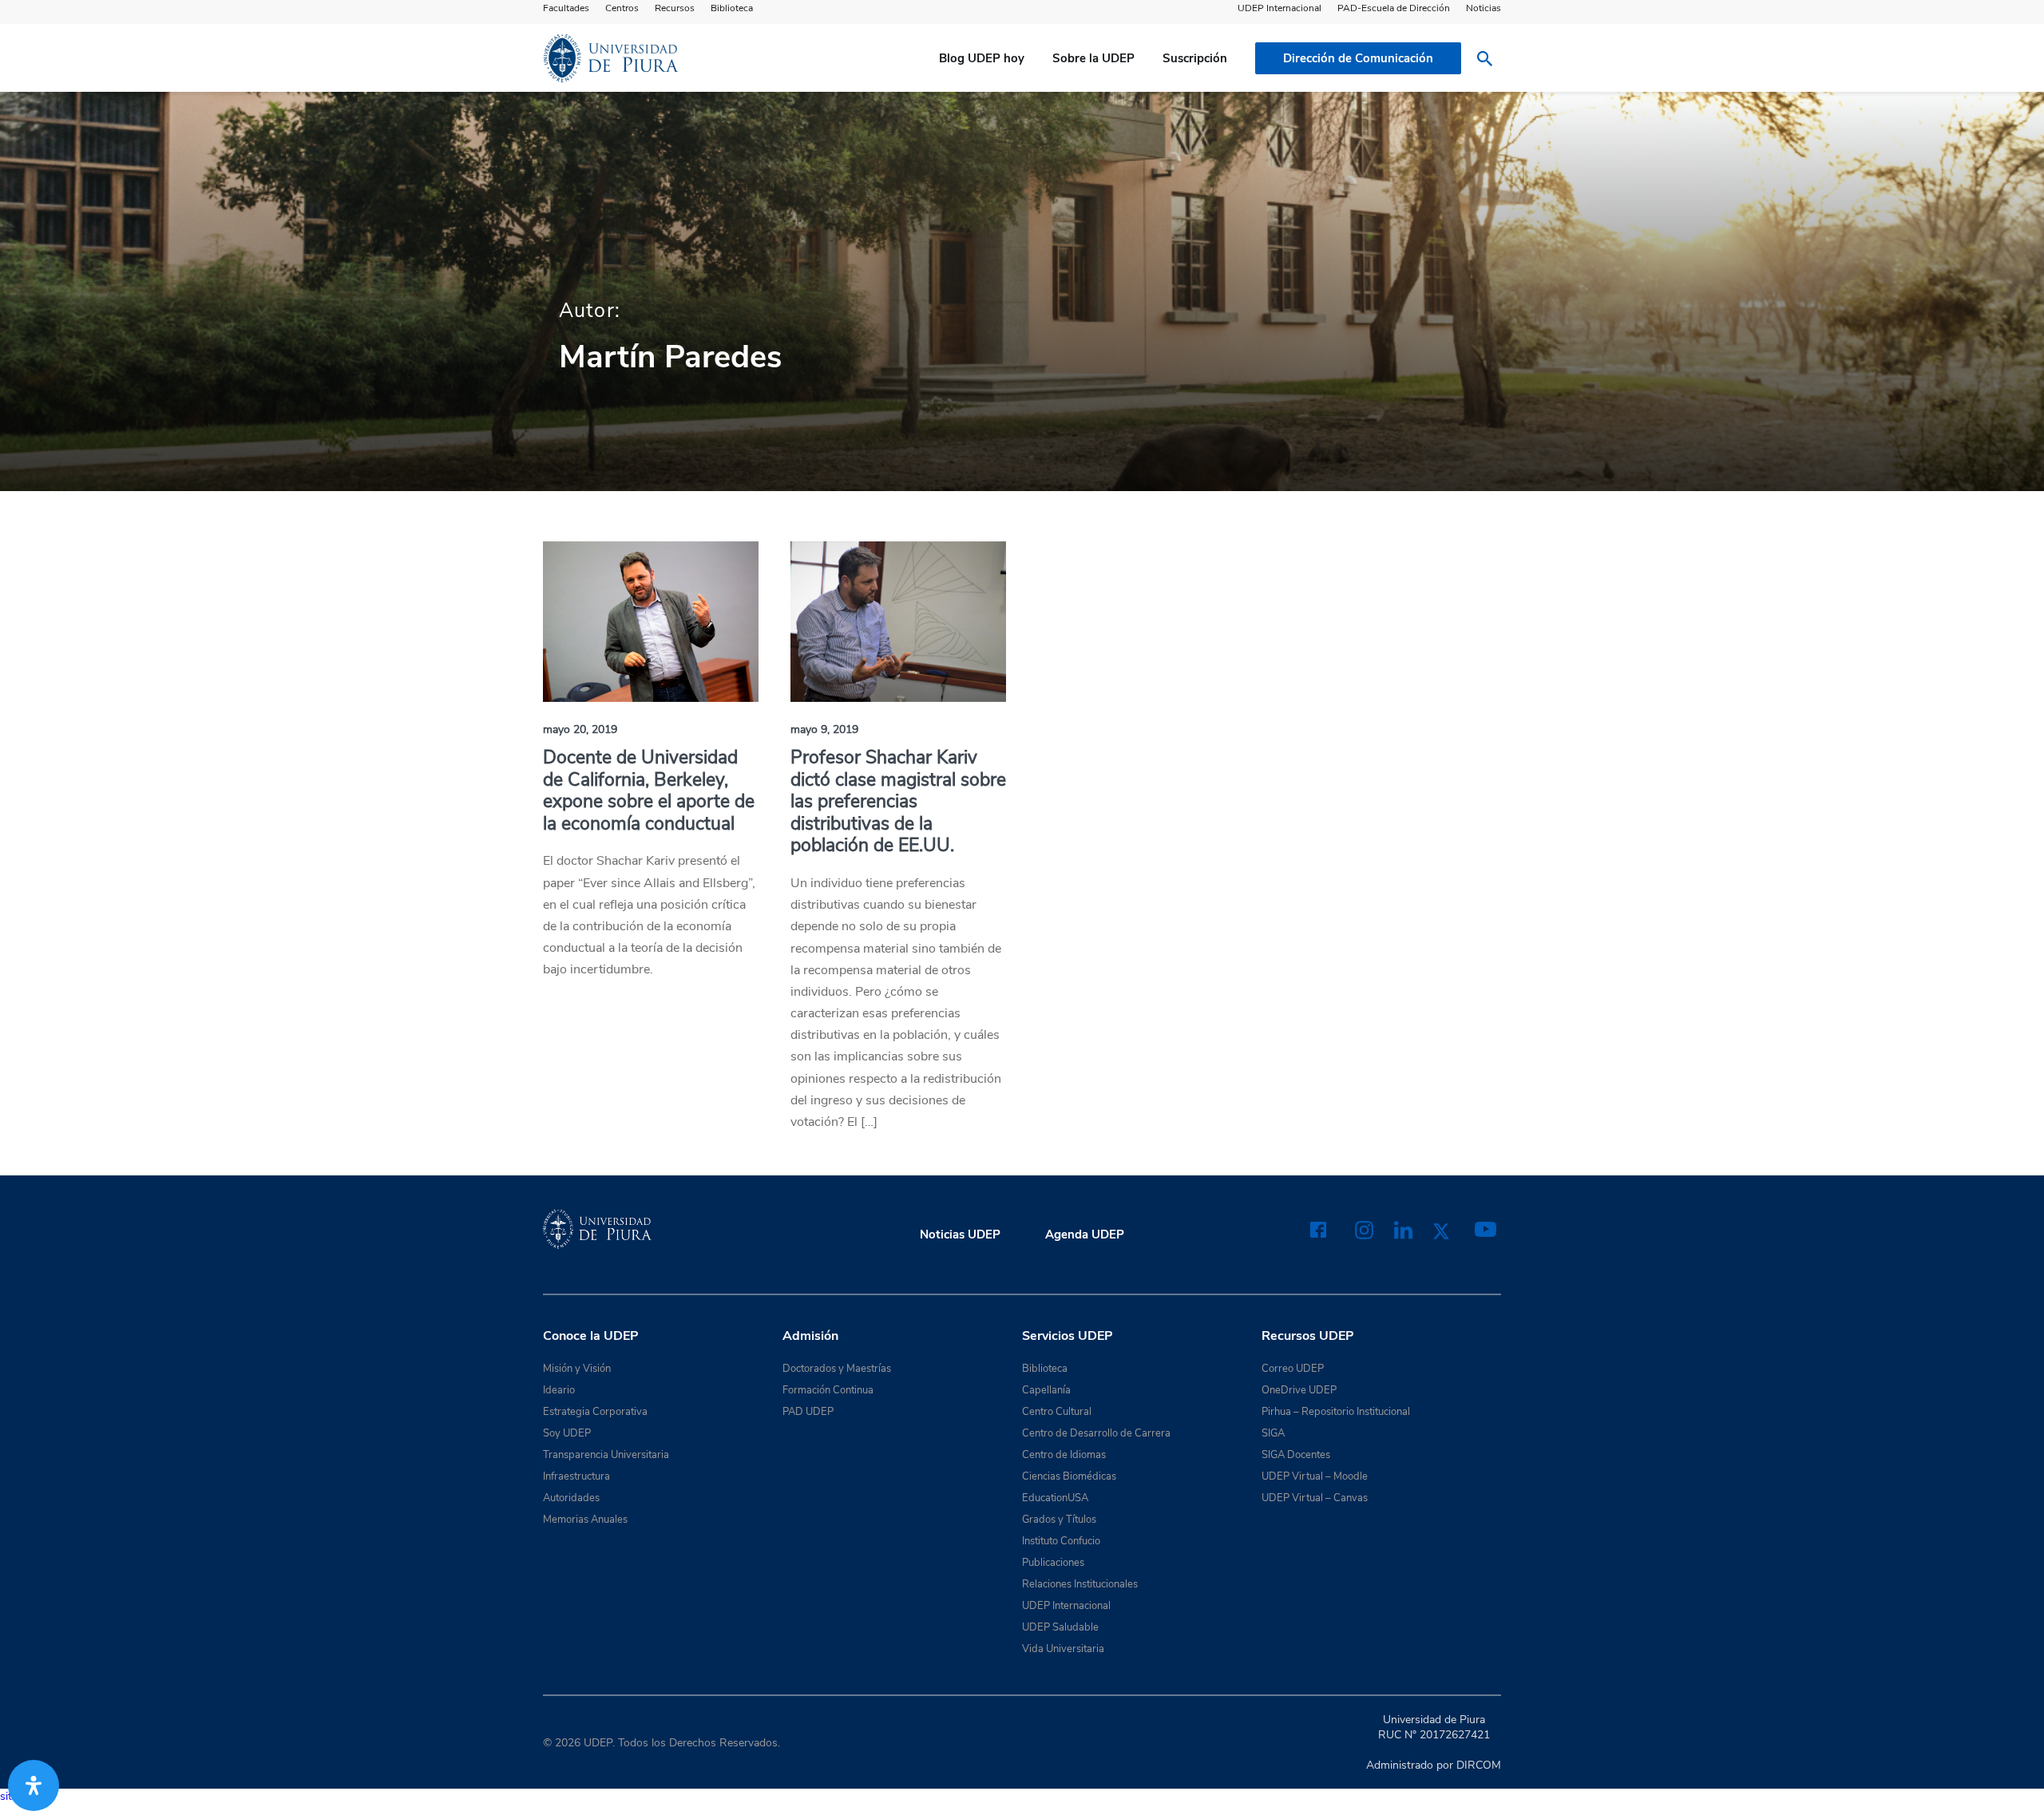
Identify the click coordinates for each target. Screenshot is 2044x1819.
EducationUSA (1055, 1498)
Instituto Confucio (1061, 1541)
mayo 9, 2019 (824, 729)
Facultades (566, 8)
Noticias (1483, 8)
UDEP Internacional (1279, 8)
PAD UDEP (808, 1412)
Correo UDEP (1293, 1369)
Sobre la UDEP (1093, 58)
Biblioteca (732, 8)
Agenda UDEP (1085, 1234)
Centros (622, 8)
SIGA (1273, 1433)
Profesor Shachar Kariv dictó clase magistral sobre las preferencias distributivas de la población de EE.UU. (898, 801)
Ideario (559, 1390)
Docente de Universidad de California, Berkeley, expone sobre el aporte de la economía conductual (649, 791)
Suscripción (1195, 58)
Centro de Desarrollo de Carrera (1096, 1433)
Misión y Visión (577, 1369)
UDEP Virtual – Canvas (1315, 1498)
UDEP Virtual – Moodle (1315, 1476)
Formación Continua (828, 1390)
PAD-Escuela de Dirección (1394, 8)
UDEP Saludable (1060, 1627)
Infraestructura (576, 1476)
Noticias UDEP (960, 1234)
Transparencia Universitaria (606, 1455)
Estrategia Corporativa (595, 1412)
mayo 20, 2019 (580, 729)
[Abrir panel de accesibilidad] (34, 1785)
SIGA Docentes (1296, 1455)
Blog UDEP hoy (982, 58)
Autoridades (571, 1498)
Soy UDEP (567, 1433)
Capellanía (1046, 1390)
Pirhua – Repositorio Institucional (1336, 1412)
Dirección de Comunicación (1358, 58)
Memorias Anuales (585, 1520)
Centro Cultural (1057, 1412)
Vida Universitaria (1063, 1649)
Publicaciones (1053, 1563)
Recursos (675, 8)
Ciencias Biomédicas (1069, 1476)
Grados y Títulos (1059, 1520)
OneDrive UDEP (1299, 1390)
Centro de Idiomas (1064, 1455)
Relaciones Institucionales (1080, 1584)
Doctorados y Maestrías (837, 1369)
